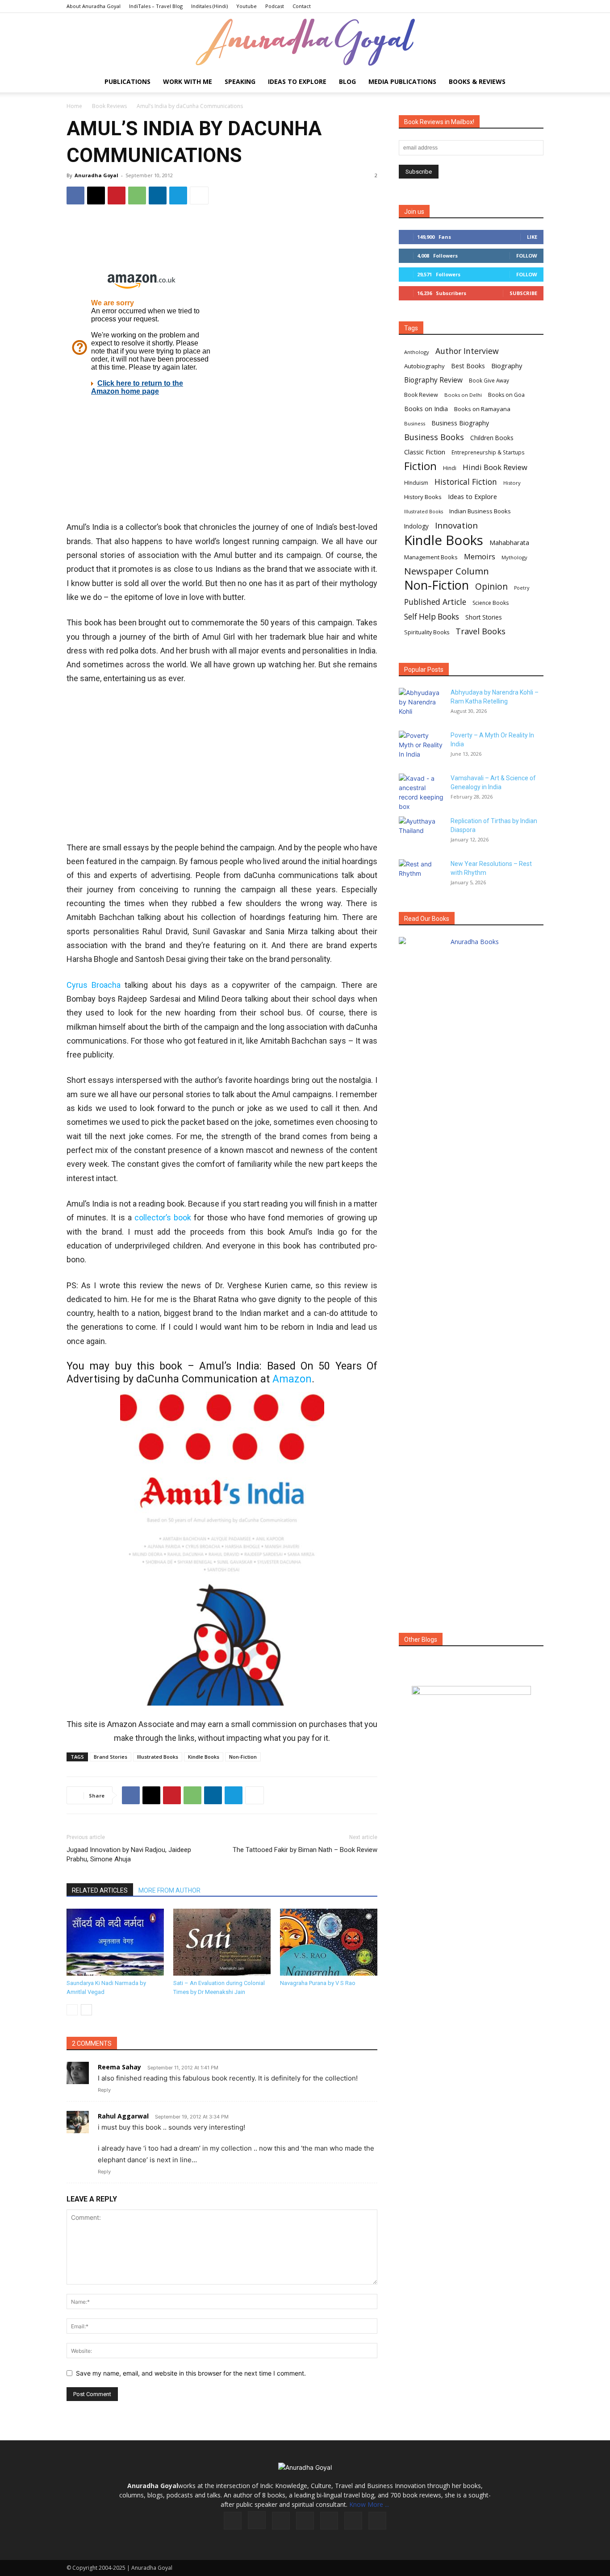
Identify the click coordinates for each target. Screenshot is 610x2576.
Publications (127, 81)
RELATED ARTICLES (100, 1890)
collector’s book (163, 1217)
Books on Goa (506, 395)
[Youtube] (377, 2521)
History (512, 483)
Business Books (434, 437)
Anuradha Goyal (96, 175)
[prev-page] (72, 2010)
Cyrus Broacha (94, 985)
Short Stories (484, 617)
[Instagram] (257, 2520)
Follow (527, 256)
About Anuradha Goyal (94, 6)
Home (74, 106)
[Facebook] (75, 196)
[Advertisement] (222, 241)
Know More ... (369, 2504)
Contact (302, 6)
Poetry (522, 588)
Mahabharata (509, 543)
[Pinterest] (117, 196)
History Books (423, 497)
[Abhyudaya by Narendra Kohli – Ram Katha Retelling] (421, 703)
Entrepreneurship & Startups (488, 452)
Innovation (456, 526)
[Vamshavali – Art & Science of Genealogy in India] (421, 792)
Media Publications (402, 81)
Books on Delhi (463, 395)
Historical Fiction (466, 482)
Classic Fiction (425, 452)
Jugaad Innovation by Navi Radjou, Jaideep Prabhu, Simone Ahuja (129, 1854)
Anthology (417, 352)
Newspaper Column (447, 571)
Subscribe (523, 293)
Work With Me (188, 81)
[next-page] (86, 2010)
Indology (416, 526)
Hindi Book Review (495, 467)
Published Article (435, 602)
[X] (96, 196)
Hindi (450, 468)
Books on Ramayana (482, 409)
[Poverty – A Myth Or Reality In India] (421, 746)
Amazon (292, 1379)
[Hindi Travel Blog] (471, 1702)
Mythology (514, 557)
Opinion (491, 586)
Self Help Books (432, 617)
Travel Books (480, 631)
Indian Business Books (480, 511)
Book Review (421, 395)
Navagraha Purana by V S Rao (318, 1983)
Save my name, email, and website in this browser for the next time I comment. (191, 2373)
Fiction (420, 466)
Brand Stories (111, 1757)
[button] (533, 82)
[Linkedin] (158, 196)
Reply (104, 2090)
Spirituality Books (427, 632)
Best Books (468, 366)
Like (532, 237)
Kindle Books (204, 1757)
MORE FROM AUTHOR (169, 1890)
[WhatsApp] (137, 196)
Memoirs (480, 556)
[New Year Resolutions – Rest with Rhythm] (421, 875)
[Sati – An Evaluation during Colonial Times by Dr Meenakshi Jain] (222, 1942)
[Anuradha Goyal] (305, 42)
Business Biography (460, 423)
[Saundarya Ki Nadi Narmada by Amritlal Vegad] (115, 1942)
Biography (507, 366)
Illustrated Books (158, 1757)
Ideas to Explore (297, 81)
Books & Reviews (477, 81)
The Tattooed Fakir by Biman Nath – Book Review (305, 1850)
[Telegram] (178, 196)
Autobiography (424, 366)
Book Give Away (489, 381)
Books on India (426, 409)
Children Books (492, 438)
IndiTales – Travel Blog (156, 6)
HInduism (416, 483)
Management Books (431, 557)
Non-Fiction (243, 1757)
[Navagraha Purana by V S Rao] (329, 1942)
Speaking (240, 81)
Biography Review (433, 380)
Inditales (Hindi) (209, 6)
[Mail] (305, 2521)
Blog (347, 81)
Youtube (247, 6)
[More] (199, 196)
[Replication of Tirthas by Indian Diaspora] (421, 832)
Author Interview (467, 351)
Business (415, 423)
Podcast (275, 6)
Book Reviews (109, 106)
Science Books (491, 603)
